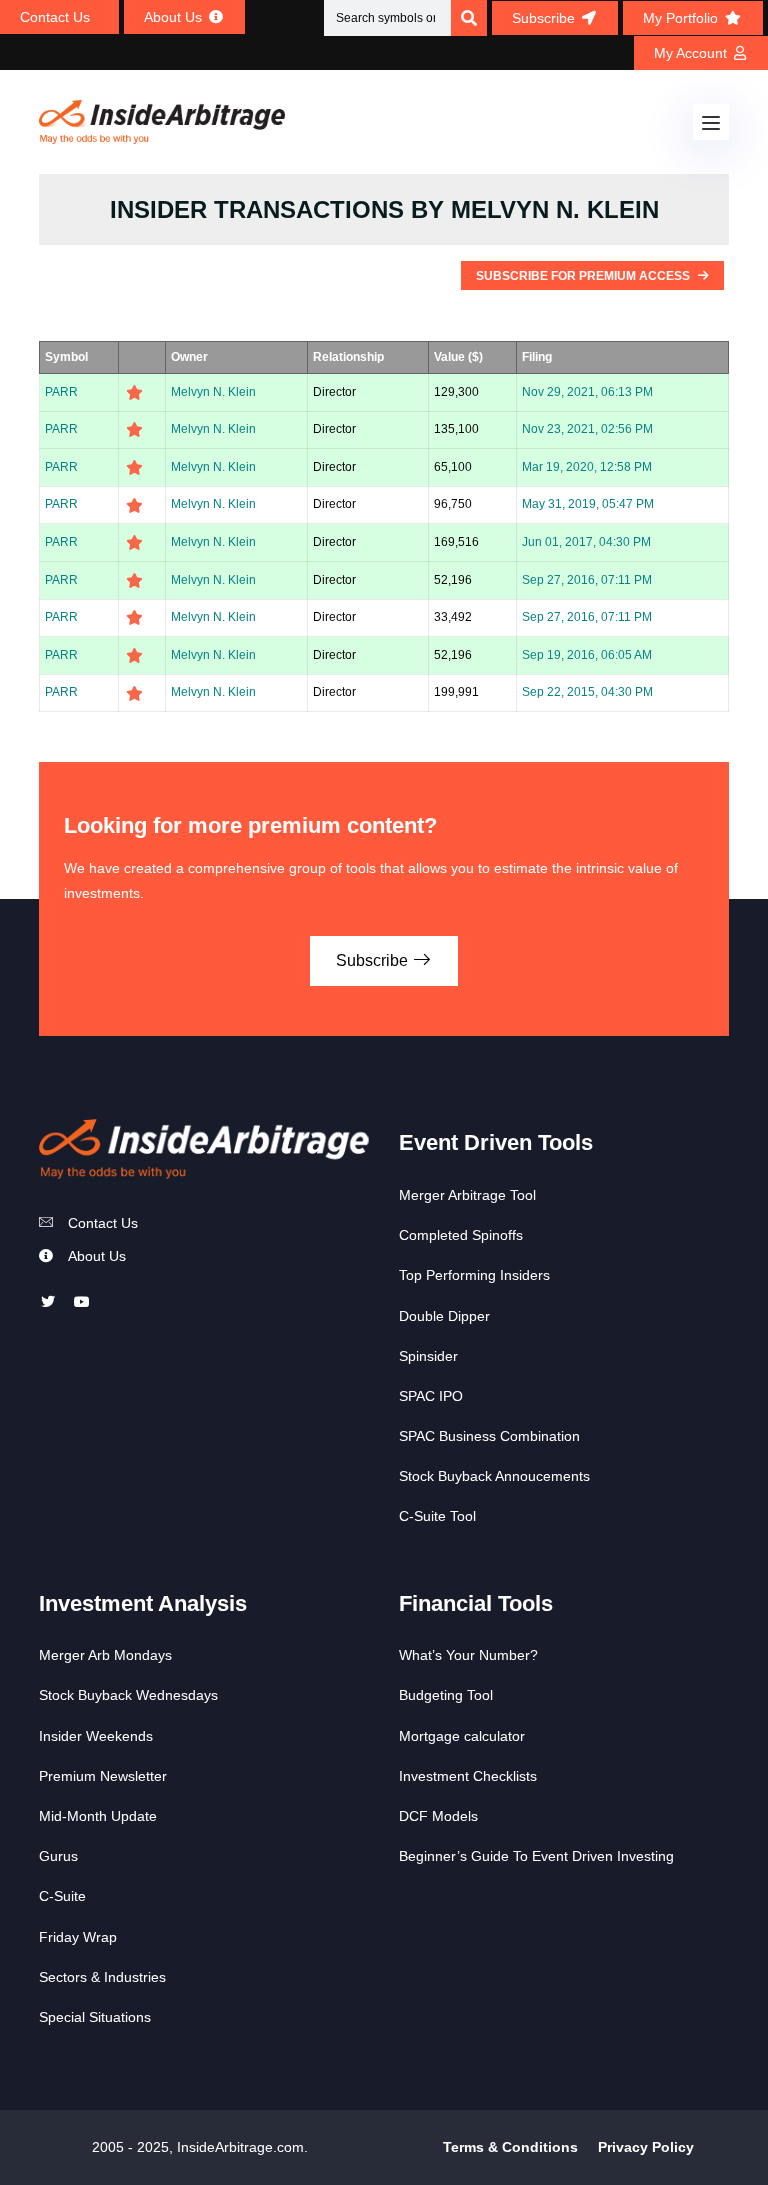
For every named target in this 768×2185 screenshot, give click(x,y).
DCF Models (438, 1816)
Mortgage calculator (462, 1736)
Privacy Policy (646, 2147)
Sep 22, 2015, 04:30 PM (587, 692)
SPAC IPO (431, 1396)
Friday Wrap (78, 1937)
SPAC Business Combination (489, 1436)
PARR (61, 392)
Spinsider (428, 1356)
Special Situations (95, 2017)
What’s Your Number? (468, 1655)
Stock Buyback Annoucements (494, 1476)
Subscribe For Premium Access (584, 276)
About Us (97, 1256)
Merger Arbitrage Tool (467, 1195)
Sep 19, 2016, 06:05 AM (587, 655)
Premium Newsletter (103, 1776)
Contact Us (103, 1223)
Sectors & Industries (102, 1977)
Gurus (58, 1856)
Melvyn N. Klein (213, 392)
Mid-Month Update (98, 1816)
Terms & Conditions (510, 2147)
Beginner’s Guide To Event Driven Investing (536, 1856)
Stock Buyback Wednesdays (128, 1695)
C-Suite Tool (437, 1516)
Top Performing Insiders (474, 1275)
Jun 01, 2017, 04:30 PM (586, 542)
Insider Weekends (96, 1736)
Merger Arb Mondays (105, 1655)
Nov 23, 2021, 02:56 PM (587, 429)
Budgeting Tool (446, 1695)
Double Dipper (444, 1316)
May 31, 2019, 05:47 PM (588, 504)
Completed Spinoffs (461, 1235)
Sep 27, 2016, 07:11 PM (587, 580)
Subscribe (374, 960)
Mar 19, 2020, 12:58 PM (587, 467)
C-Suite (62, 1896)
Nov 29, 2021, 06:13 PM (587, 392)
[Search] (469, 18)
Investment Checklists (468, 1776)
